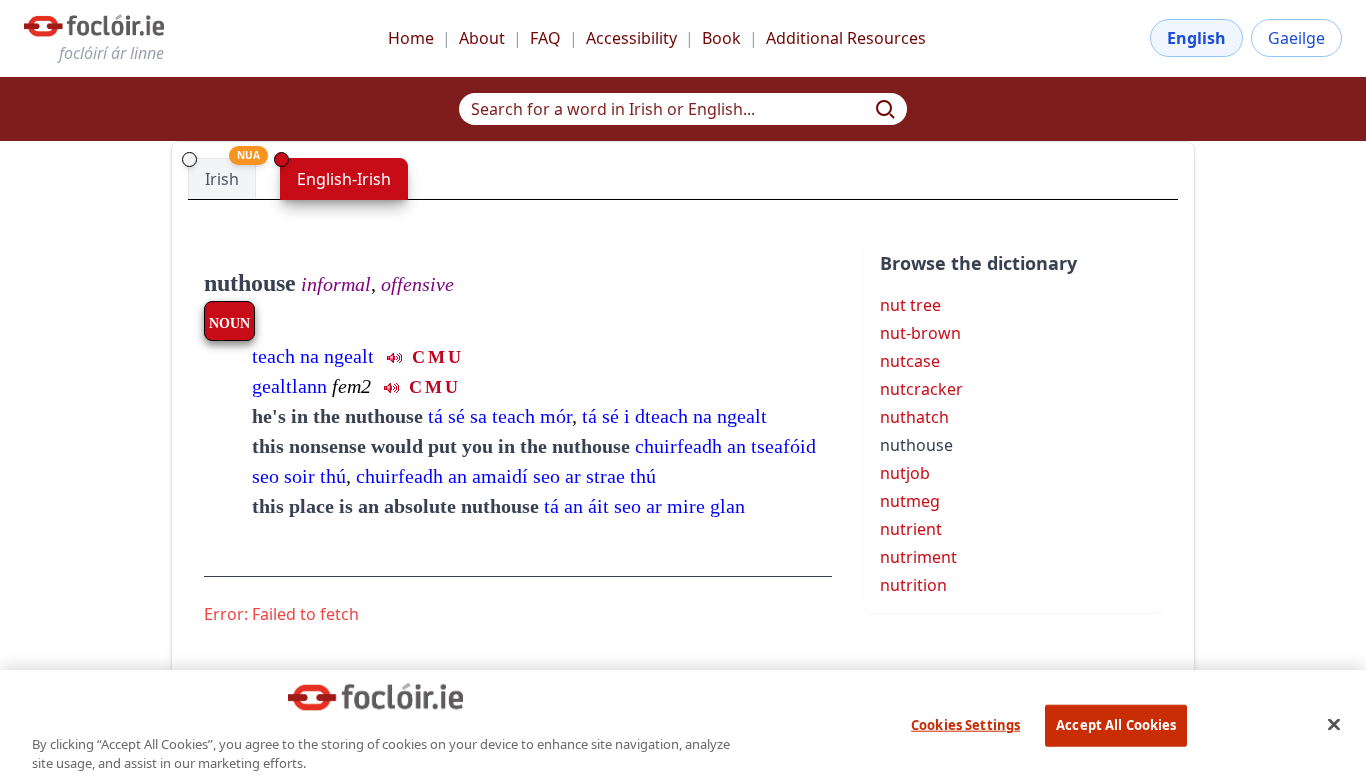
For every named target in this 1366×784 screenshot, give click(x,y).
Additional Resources (846, 38)
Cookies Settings (965, 725)
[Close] (1334, 724)
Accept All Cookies (1116, 725)
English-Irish (344, 179)
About (482, 38)
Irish (222, 179)
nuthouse (250, 283)
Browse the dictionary (978, 263)
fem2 (351, 386)
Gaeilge (1296, 38)
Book (721, 38)
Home (411, 38)
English (1196, 38)
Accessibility (631, 38)
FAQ (545, 38)
